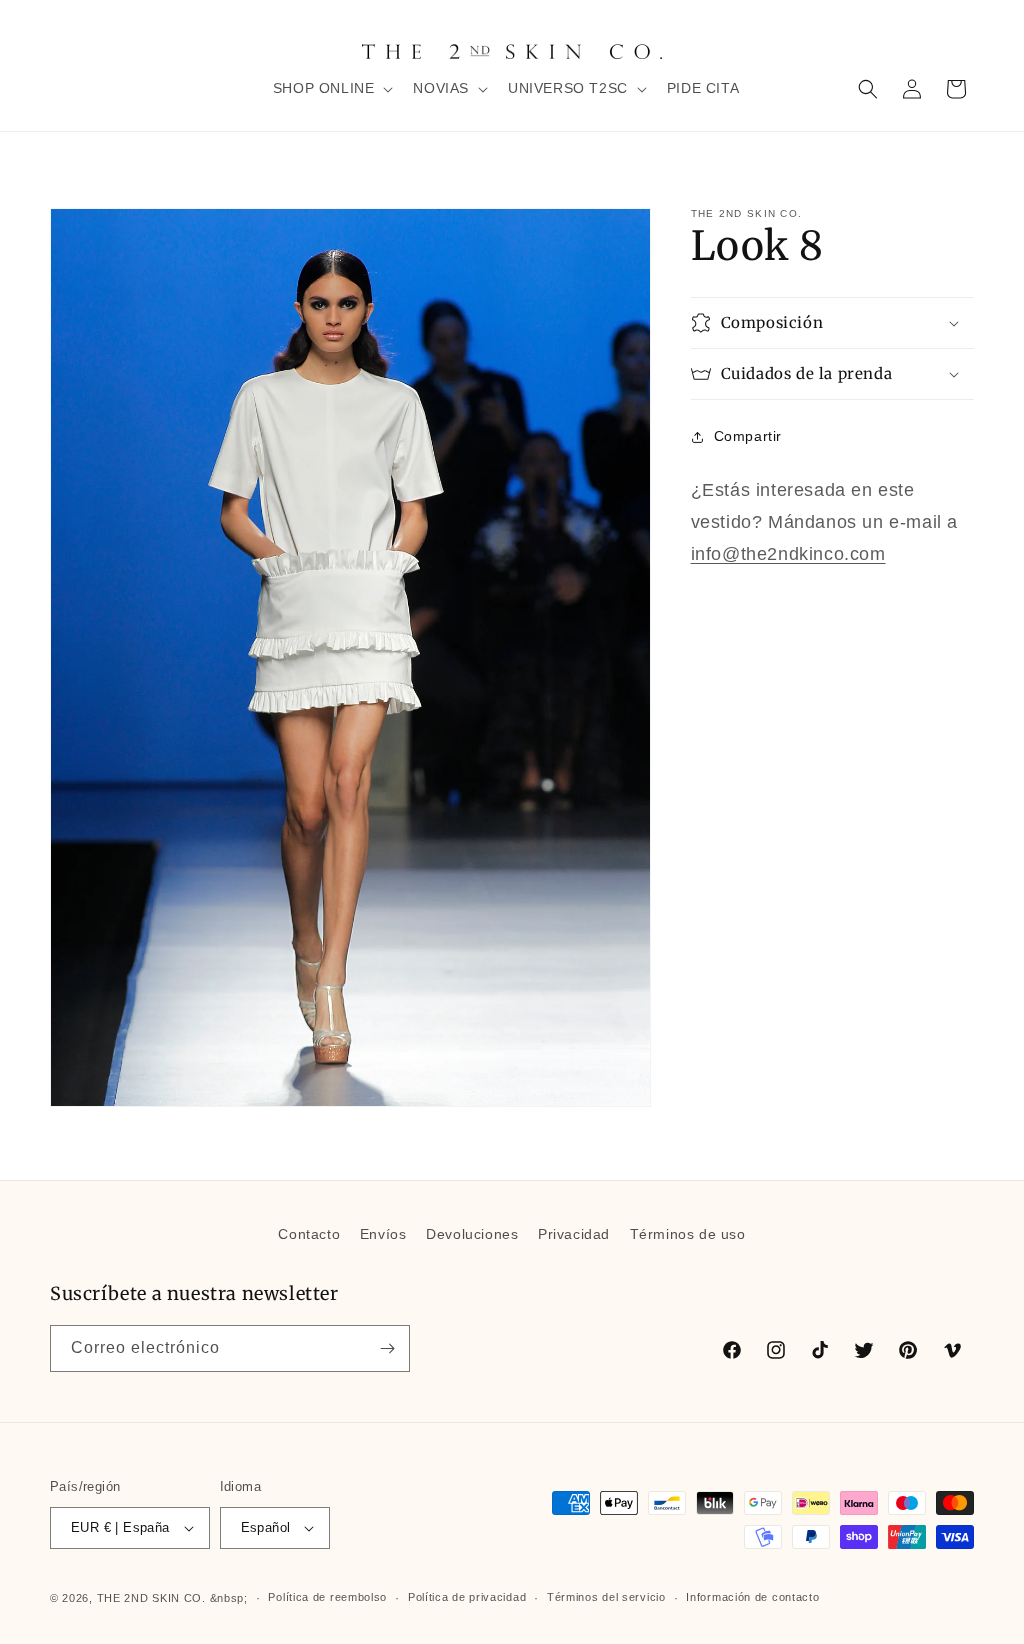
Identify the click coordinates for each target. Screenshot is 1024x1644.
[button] (331, 88)
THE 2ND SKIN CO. (151, 1598)
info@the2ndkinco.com (788, 554)
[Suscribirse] (387, 1348)
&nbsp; (229, 1598)
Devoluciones (472, 1234)
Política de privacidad (467, 1597)
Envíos (383, 1234)
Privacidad (574, 1234)
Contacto (309, 1234)
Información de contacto (752, 1597)
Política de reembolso (327, 1597)
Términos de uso (688, 1234)
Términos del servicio (606, 1597)
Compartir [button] (748, 436)
